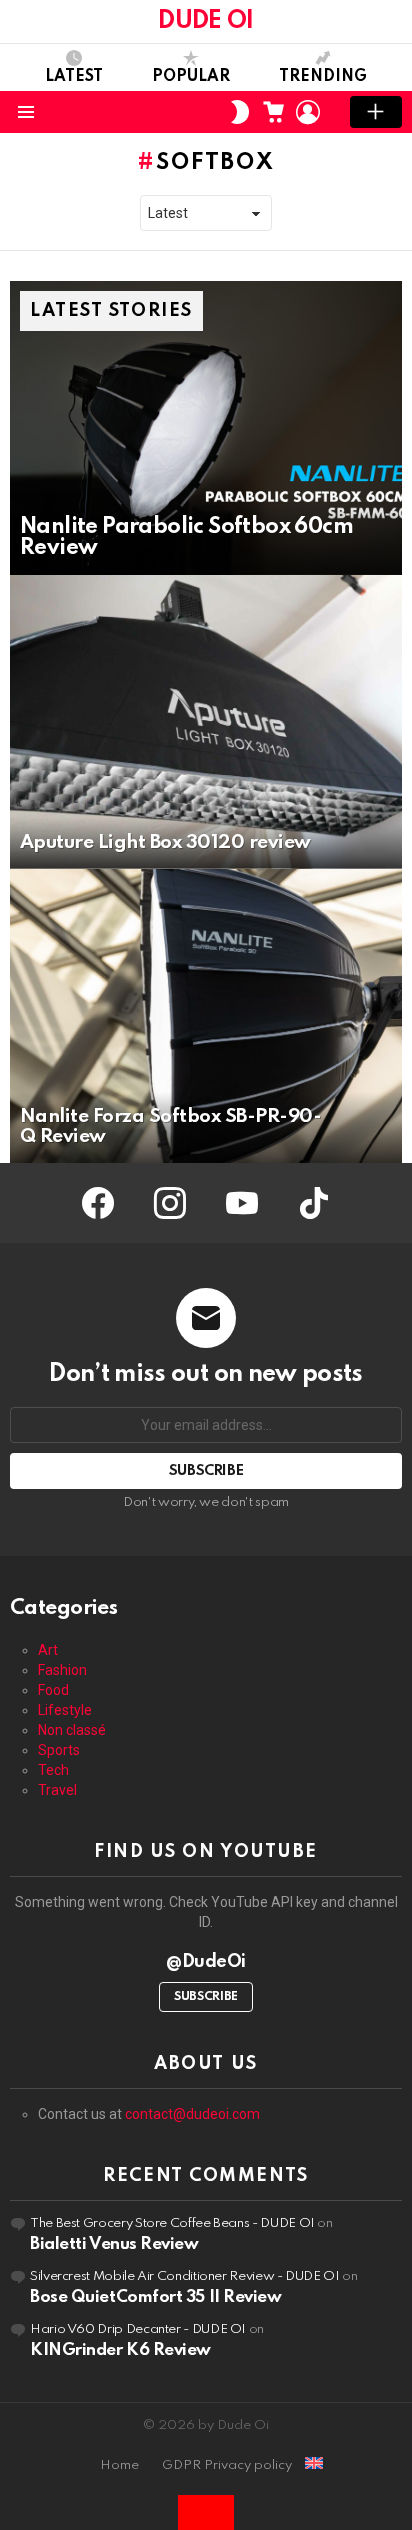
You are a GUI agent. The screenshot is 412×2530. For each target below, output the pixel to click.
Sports (59, 1750)
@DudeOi (206, 1962)
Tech (53, 1770)
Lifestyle (65, 1710)
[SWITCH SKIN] (240, 112)
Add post (376, 112)
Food (53, 1690)
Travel (57, 1790)
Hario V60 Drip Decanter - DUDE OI (138, 2329)
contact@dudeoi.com (192, 2114)
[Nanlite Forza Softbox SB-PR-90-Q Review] (206, 1016)
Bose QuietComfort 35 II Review (156, 2297)
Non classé (72, 1730)
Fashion (62, 1670)
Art (48, 1650)
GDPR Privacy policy (227, 2465)
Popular (191, 77)
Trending (323, 77)
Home (119, 2465)
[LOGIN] (308, 112)
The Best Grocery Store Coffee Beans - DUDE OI (172, 2223)
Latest (74, 77)
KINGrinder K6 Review (120, 2350)
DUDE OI (205, 21)
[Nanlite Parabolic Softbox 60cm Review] (206, 428)
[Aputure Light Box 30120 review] (206, 722)
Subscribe (206, 1997)
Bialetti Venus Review (114, 2244)
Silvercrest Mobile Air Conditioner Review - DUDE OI (185, 2276)
